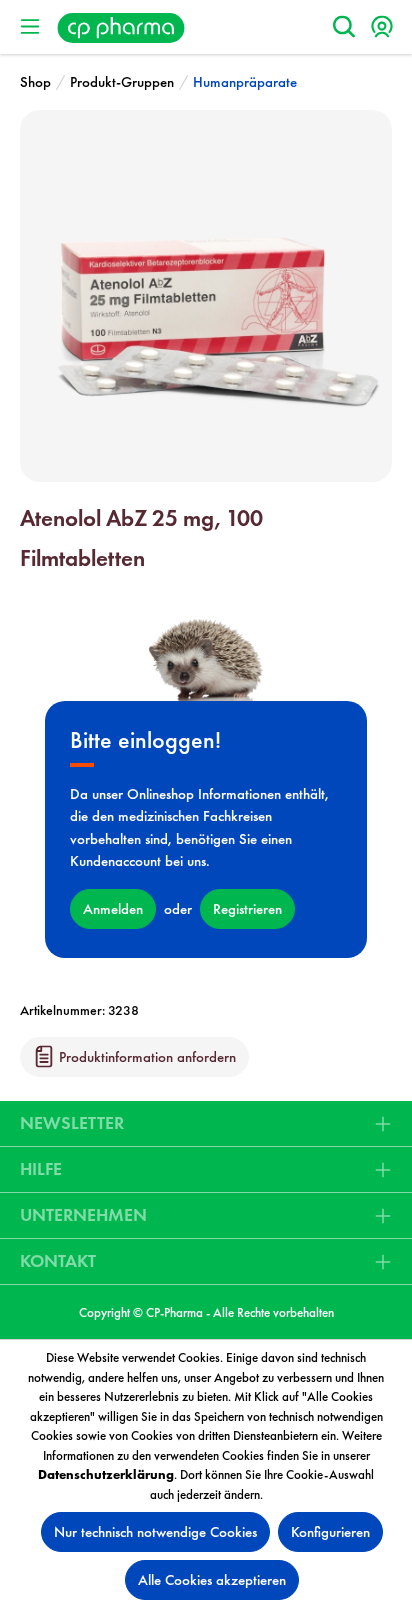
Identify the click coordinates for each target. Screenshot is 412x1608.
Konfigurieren (330, 1532)
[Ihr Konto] (382, 27)
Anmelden (113, 909)
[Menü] (30, 27)
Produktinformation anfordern (145, 1057)
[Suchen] (344, 27)
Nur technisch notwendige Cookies (155, 1532)
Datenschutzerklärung (106, 1474)
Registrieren (247, 909)
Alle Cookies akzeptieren (212, 1580)
